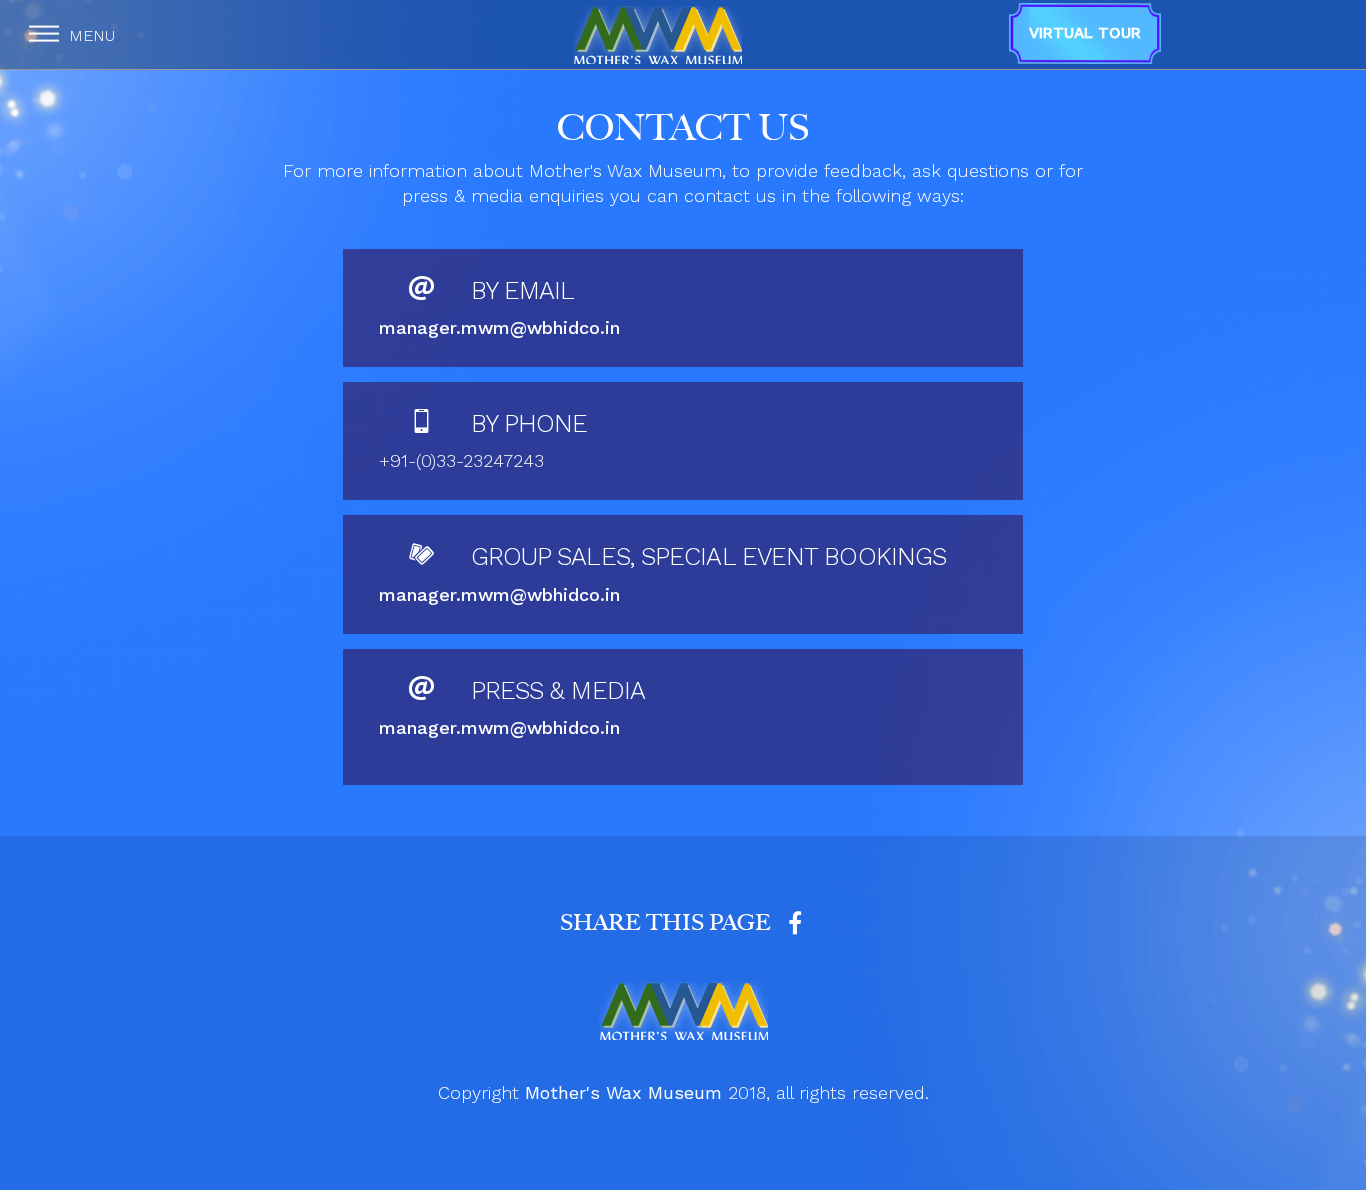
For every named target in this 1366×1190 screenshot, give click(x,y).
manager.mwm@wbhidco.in (499, 327)
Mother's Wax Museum (623, 1092)
